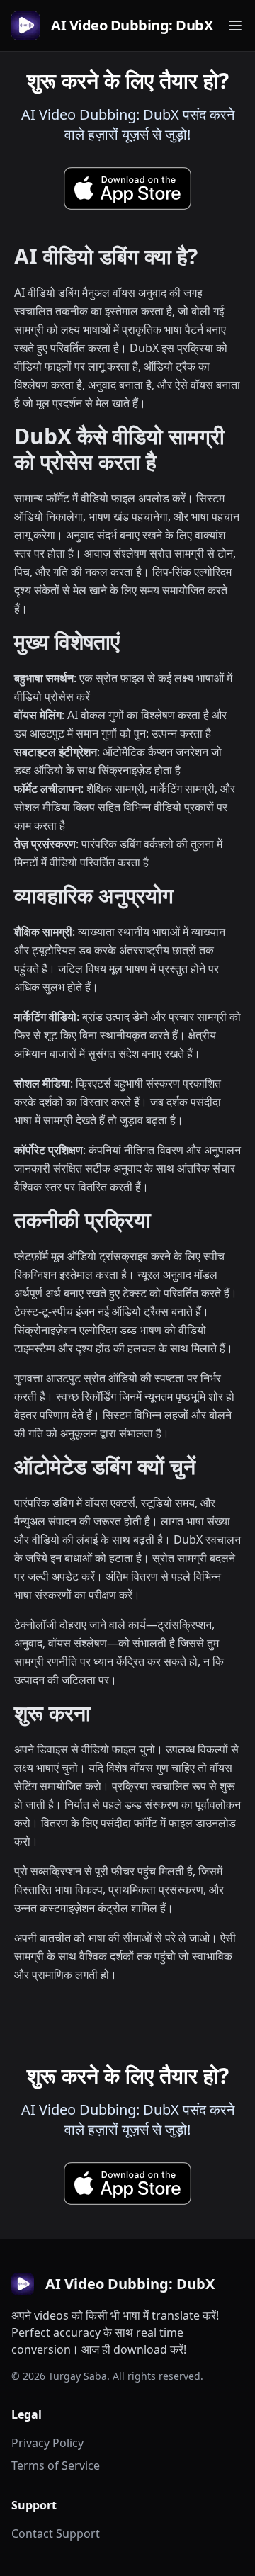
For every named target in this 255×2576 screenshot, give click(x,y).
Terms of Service (56, 2465)
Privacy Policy (47, 2443)
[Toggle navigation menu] (235, 26)
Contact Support (56, 2533)
